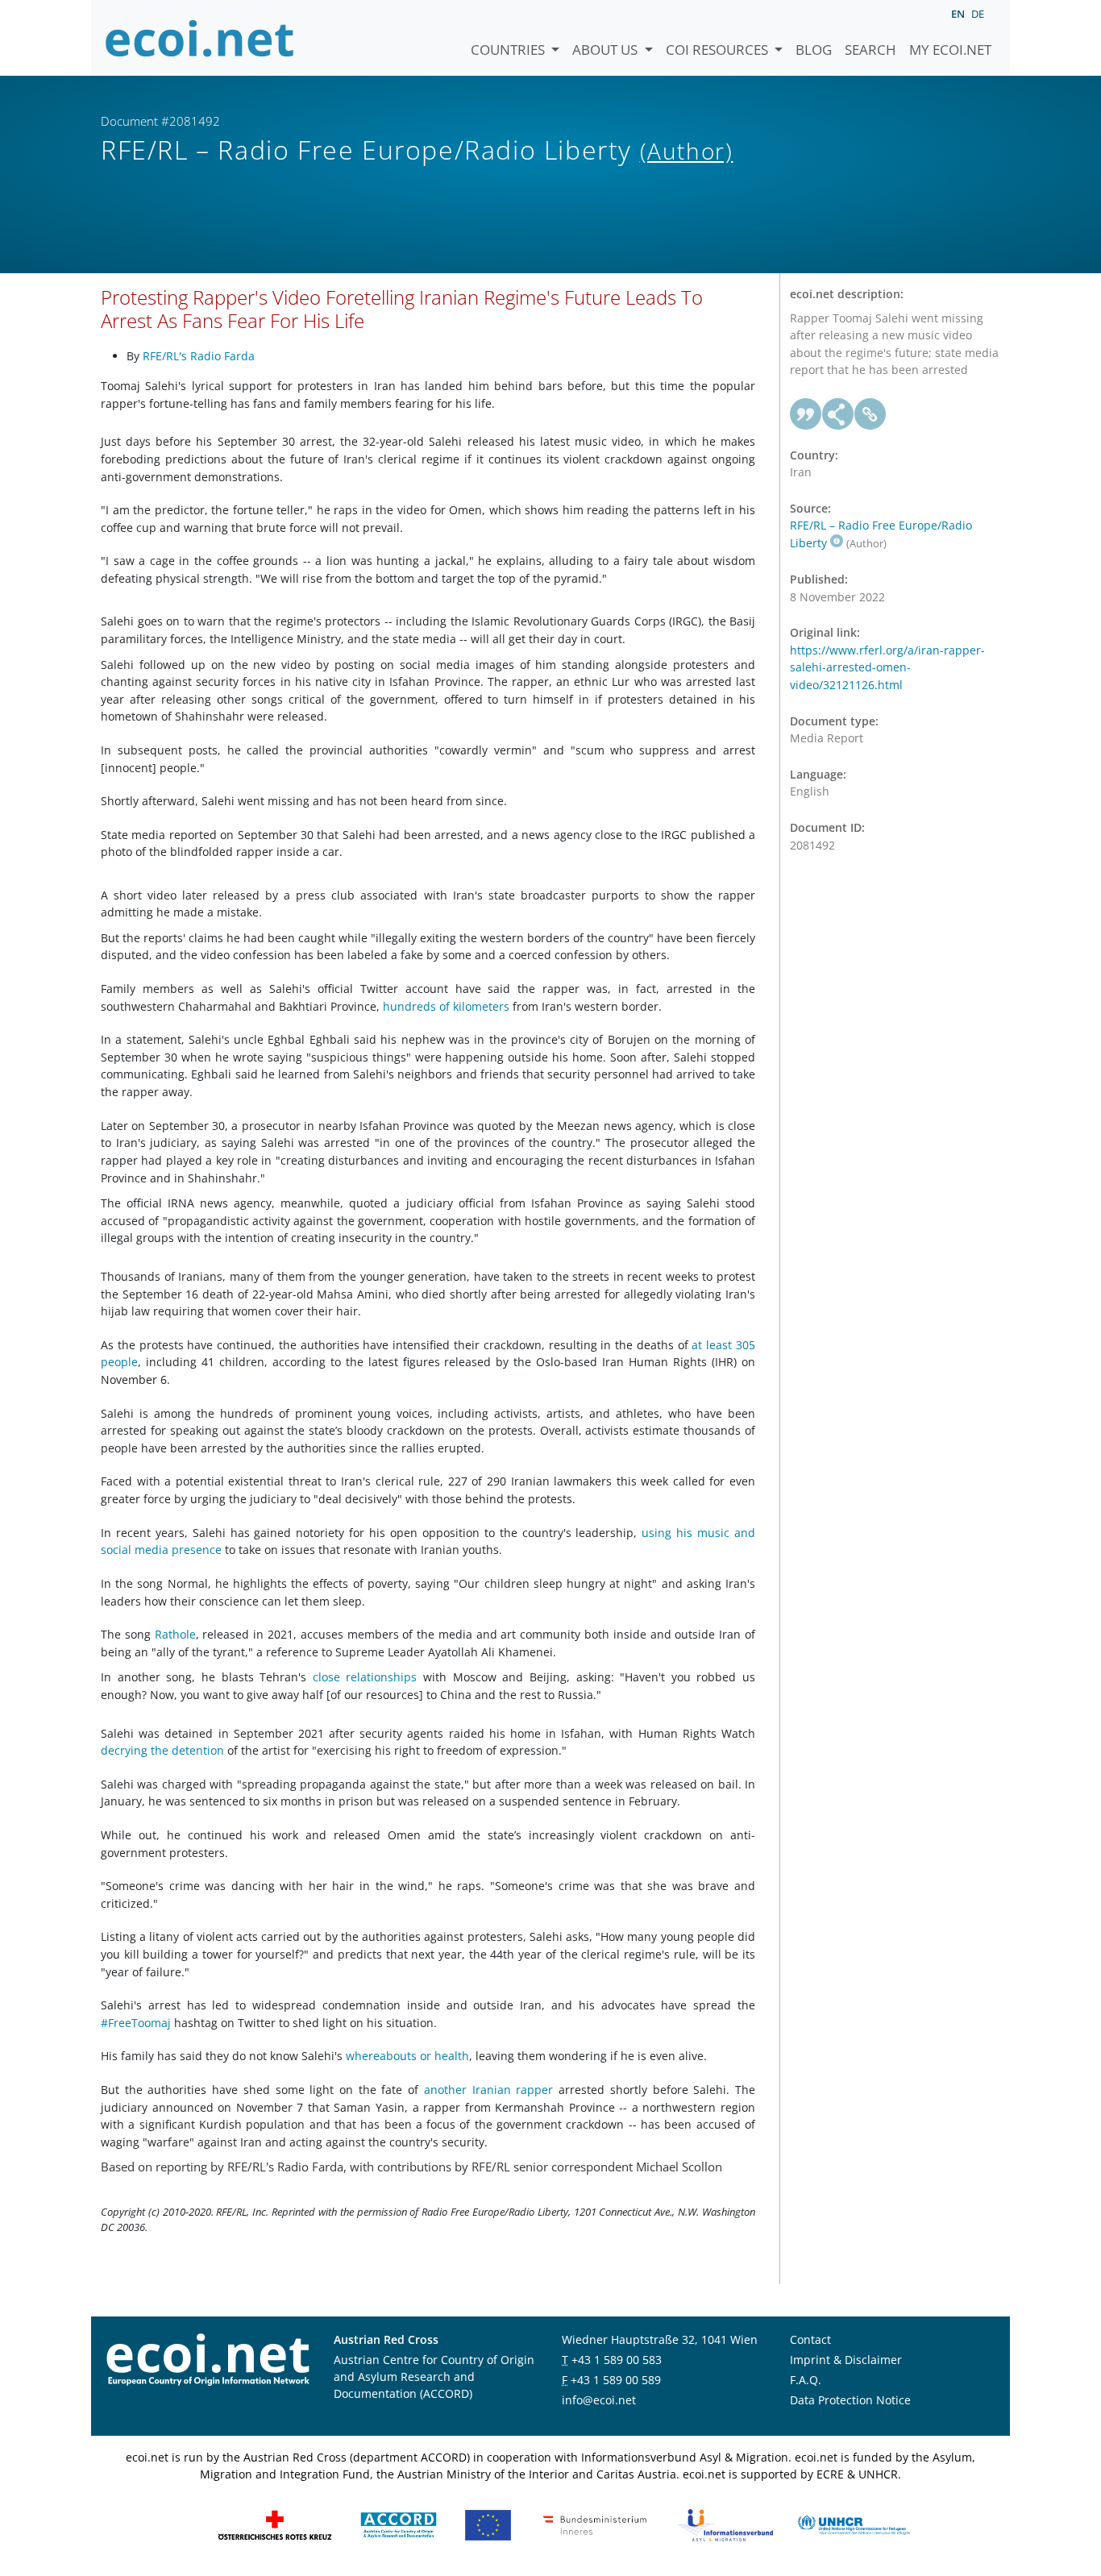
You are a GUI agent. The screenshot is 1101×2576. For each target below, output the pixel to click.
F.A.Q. (806, 2380)
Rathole (175, 1634)
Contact (810, 2339)
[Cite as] (806, 414)
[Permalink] (870, 414)
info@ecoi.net (599, 2400)
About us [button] (607, 50)
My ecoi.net (950, 50)
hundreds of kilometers (448, 1006)
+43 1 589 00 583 (617, 2360)
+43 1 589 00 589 (616, 2380)
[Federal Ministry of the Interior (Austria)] (595, 2524)
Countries (509, 50)
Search (870, 50)
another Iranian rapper (491, 2090)
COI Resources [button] (719, 50)
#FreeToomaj (137, 2023)
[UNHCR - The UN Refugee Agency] (854, 2524)
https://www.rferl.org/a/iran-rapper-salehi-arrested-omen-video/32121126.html (887, 667)
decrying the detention (162, 1750)
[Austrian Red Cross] (275, 2524)
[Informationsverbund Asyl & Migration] (725, 2524)
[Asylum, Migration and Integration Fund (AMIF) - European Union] (488, 2524)
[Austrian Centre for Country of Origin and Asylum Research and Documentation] (399, 2524)
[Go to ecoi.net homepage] (200, 38)
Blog (814, 50)
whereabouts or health (407, 2056)
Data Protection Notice (850, 2400)
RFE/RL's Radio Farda (199, 356)
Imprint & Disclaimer (846, 2360)
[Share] (838, 414)
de (978, 14)
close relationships (368, 1677)
